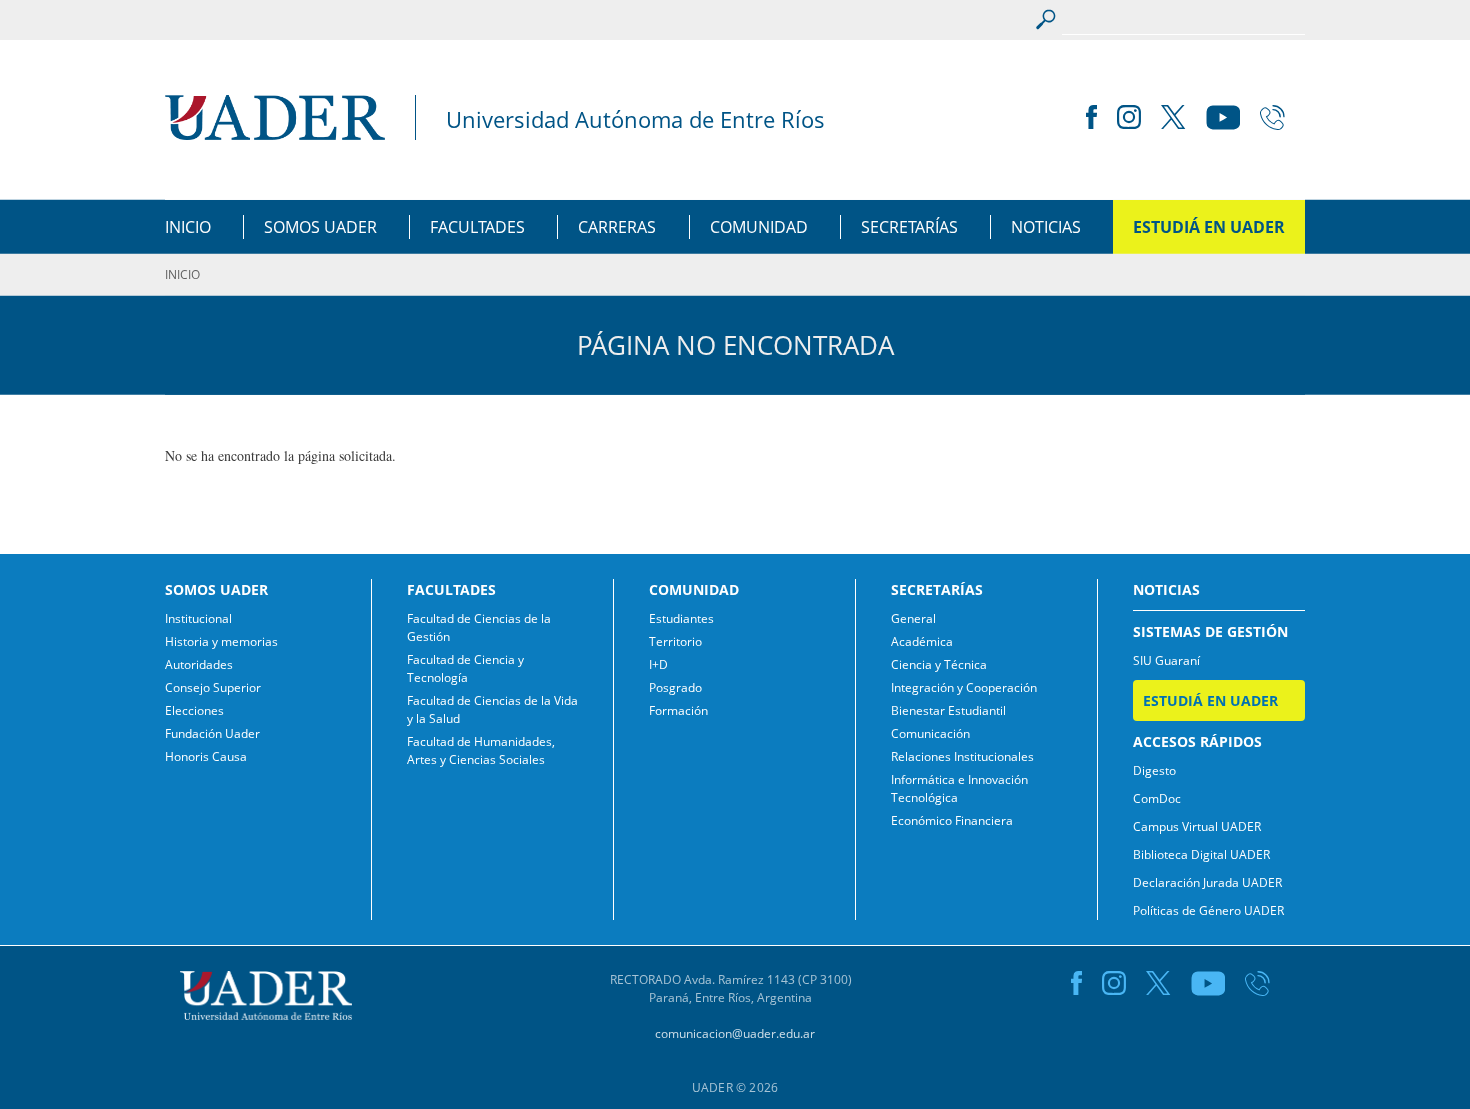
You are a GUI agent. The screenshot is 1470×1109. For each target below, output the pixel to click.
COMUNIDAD (759, 227)
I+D (658, 664)
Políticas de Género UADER (1208, 910)
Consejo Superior (213, 687)
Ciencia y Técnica (939, 664)
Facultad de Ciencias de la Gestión (479, 627)
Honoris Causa (206, 756)
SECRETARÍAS (909, 227)
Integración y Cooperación (964, 687)
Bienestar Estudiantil (948, 710)
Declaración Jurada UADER (1207, 882)
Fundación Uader (212, 733)
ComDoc (1157, 798)
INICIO (188, 227)
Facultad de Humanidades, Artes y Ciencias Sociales (481, 750)
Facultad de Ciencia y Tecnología (465, 668)
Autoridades (199, 664)
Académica (922, 641)
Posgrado (675, 687)
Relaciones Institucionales (962, 756)
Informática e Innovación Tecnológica (959, 788)
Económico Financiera (952, 820)
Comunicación (930, 733)
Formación (678, 710)
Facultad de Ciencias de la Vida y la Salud (492, 709)
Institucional (198, 618)
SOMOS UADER (320, 227)
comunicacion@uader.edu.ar (735, 1033)
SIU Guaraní (1166, 660)
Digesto (1154, 770)
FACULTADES (477, 227)
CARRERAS (617, 227)
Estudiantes (681, 618)
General (913, 618)
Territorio (675, 641)
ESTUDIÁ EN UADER (1209, 227)
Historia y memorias (221, 641)
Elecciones (194, 710)
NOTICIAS (1046, 227)
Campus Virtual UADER (1197, 826)
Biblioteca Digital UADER (1201, 854)
